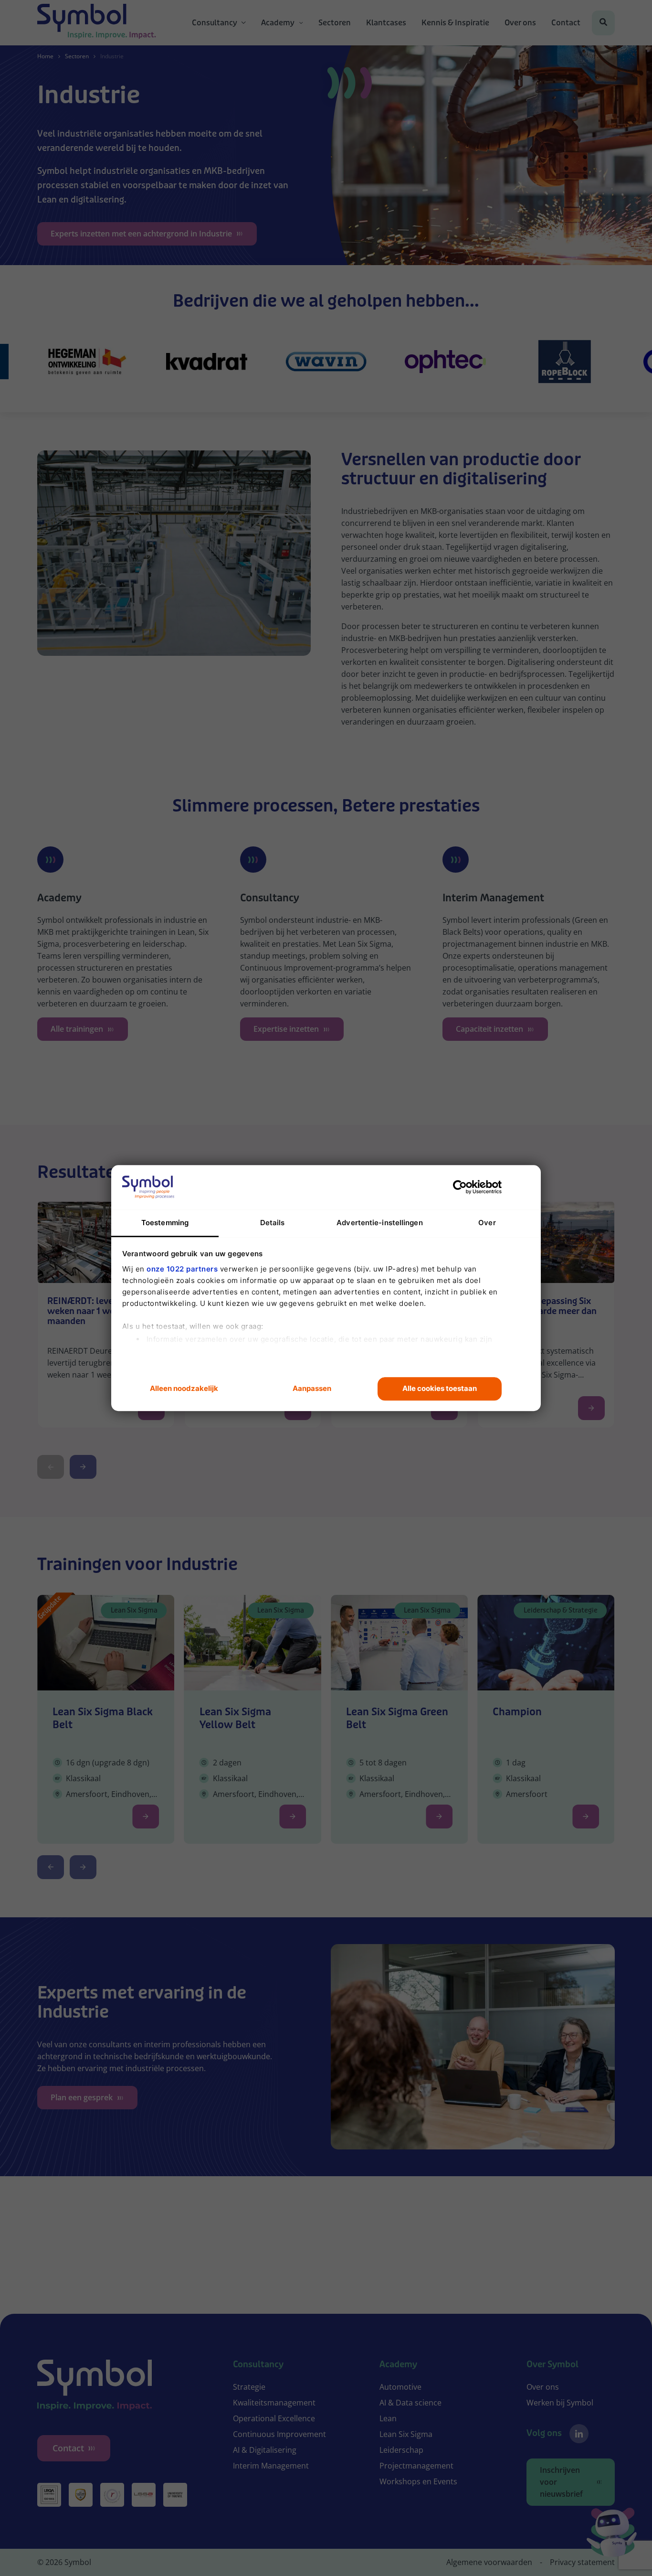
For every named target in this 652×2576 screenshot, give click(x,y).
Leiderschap (401, 2450)
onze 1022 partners (182, 1269)
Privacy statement (582, 2562)
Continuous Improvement (279, 2434)
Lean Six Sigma (406, 2434)
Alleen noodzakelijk (184, 1389)
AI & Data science (410, 2403)
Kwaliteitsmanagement (274, 2403)
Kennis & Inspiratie (455, 23)
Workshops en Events (418, 2481)
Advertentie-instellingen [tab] (379, 1223)
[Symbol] (97, 23)
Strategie (249, 2387)
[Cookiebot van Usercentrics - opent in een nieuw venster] (460, 1187)
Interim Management (271, 2466)
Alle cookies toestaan (440, 1389)
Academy (278, 23)
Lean (388, 2418)
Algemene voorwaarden (489, 2562)
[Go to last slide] (51, 1867)
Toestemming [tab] (165, 1223)
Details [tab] (273, 1223)
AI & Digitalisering (265, 2450)
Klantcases (386, 23)
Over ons (520, 23)
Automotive (400, 2387)
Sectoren (335, 23)
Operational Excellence (274, 2418)
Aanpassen (312, 1389)
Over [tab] (487, 1223)
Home (45, 56)
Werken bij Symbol (560, 2403)
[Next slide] (83, 1467)
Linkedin (579, 2434)
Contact (566, 23)
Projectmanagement (416, 2466)
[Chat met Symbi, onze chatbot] (612, 2534)
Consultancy (215, 23)
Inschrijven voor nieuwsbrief (561, 2482)
